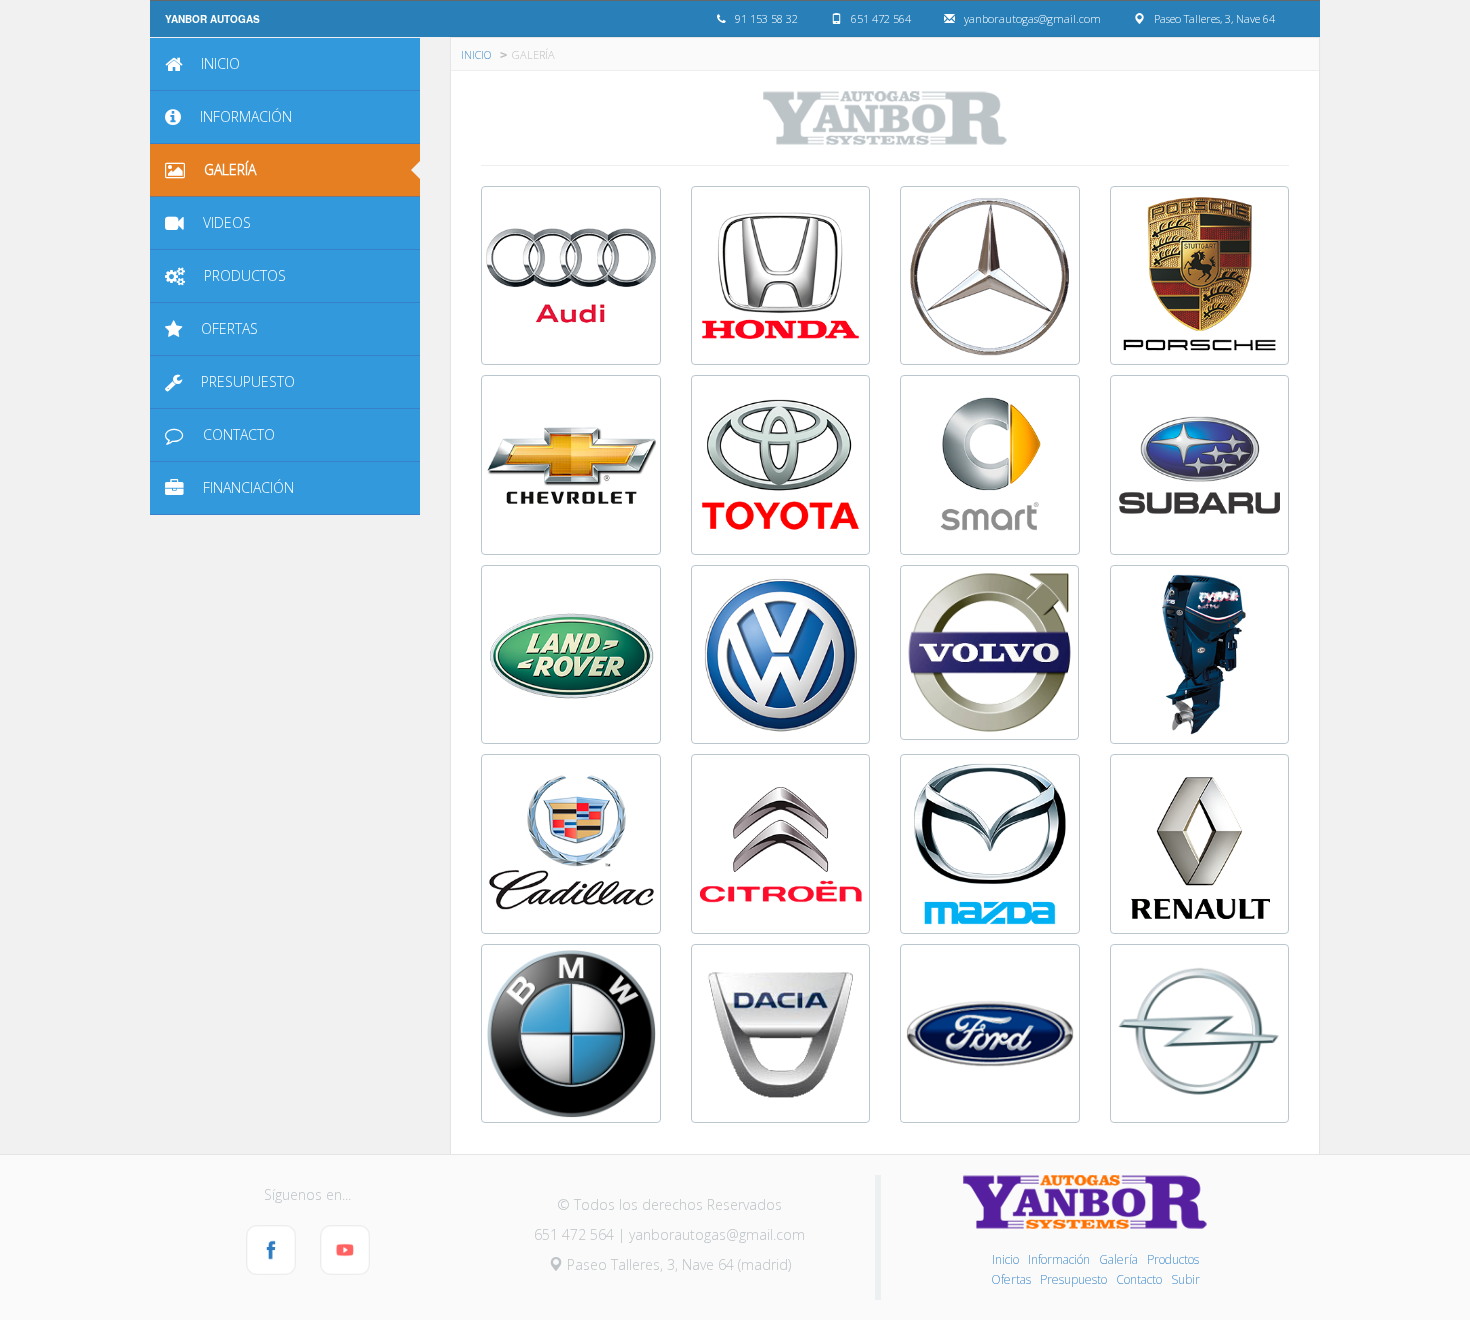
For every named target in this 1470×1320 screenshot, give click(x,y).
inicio (476, 53)
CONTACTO (237, 434)
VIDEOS (225, 222)
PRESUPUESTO (246, 381)
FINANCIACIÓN (246, 487)
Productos (1173, 1259)
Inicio (1005, 1259)
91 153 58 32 (766, 18)
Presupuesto (1073, 1279)
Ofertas (1011, 1279)
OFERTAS (227, 328)
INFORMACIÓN (244, 116)
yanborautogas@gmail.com (1032, 18)
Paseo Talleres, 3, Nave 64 (1214, 18)
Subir (1185, 1279)
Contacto (1139, 1279)
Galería (1118, 1259)
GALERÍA (228, 169)
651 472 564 (881, 18)
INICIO (218, 63)
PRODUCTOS (243, 275)
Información (1059, 1259)
